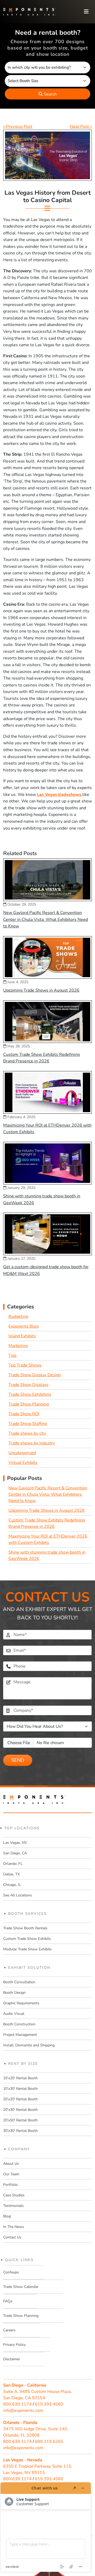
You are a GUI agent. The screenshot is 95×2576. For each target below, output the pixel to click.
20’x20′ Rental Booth (20, 2099)
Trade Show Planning (29, 1404)
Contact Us (12, 2237)
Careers (9, 2330)
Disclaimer (12, 2359)
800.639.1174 (17, 2404)
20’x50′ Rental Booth (20, 2120)
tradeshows (70, 795)
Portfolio (10, 2185)
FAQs (8, 2301)
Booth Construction (19, 2024)
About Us (11, 2164)
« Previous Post (18, 127)
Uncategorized (22, 1453)
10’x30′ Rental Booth (20, 2089)
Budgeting (18, 1317)
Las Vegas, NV (15, 1843)
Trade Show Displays (28, 1385)
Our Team (11, 2174)
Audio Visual (14, 2014)
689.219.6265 (49, 2442)
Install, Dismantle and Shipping (29, 2045)
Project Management (20, 2035)
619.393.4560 (49, 2404)
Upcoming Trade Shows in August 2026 (41, 990)
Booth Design (14, 1993)
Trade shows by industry (32, 1443)
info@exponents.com (23, 2411)
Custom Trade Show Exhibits (27, 1939)
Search (50, 94)
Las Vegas (47, 795)
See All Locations (18, 1895)
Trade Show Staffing (28, 1424)
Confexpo (11, 2272)
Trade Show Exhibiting (30, 1394)
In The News (14, 2227)
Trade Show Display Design (35, 1375)
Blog (7, 2216)
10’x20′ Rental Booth (20, 2078)
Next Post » (81, 127)
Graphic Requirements (21, 2003)
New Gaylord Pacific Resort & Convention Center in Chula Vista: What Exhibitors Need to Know (46, 919)
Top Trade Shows (25, 1365)
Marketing (18, 1346)
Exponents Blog (23, 1326)
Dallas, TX (11, 1874)
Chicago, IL (12, 1885)
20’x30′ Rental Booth (20, 2110)
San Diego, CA (15, 1853)
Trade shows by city (27, 1433)
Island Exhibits (22, 1336)
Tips (13, 1355)
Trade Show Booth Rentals (25, 1928)
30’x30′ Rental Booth (20, 2131)
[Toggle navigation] (86, 12)
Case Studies (14, 2195)
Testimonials (13, 2206)
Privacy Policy (14, 2345)
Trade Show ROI (24, 1414)
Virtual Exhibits (23, 1463)
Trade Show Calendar (21, 2287)
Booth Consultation (19, 1982)
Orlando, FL (13, 1864)
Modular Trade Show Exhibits (27, 1949)
